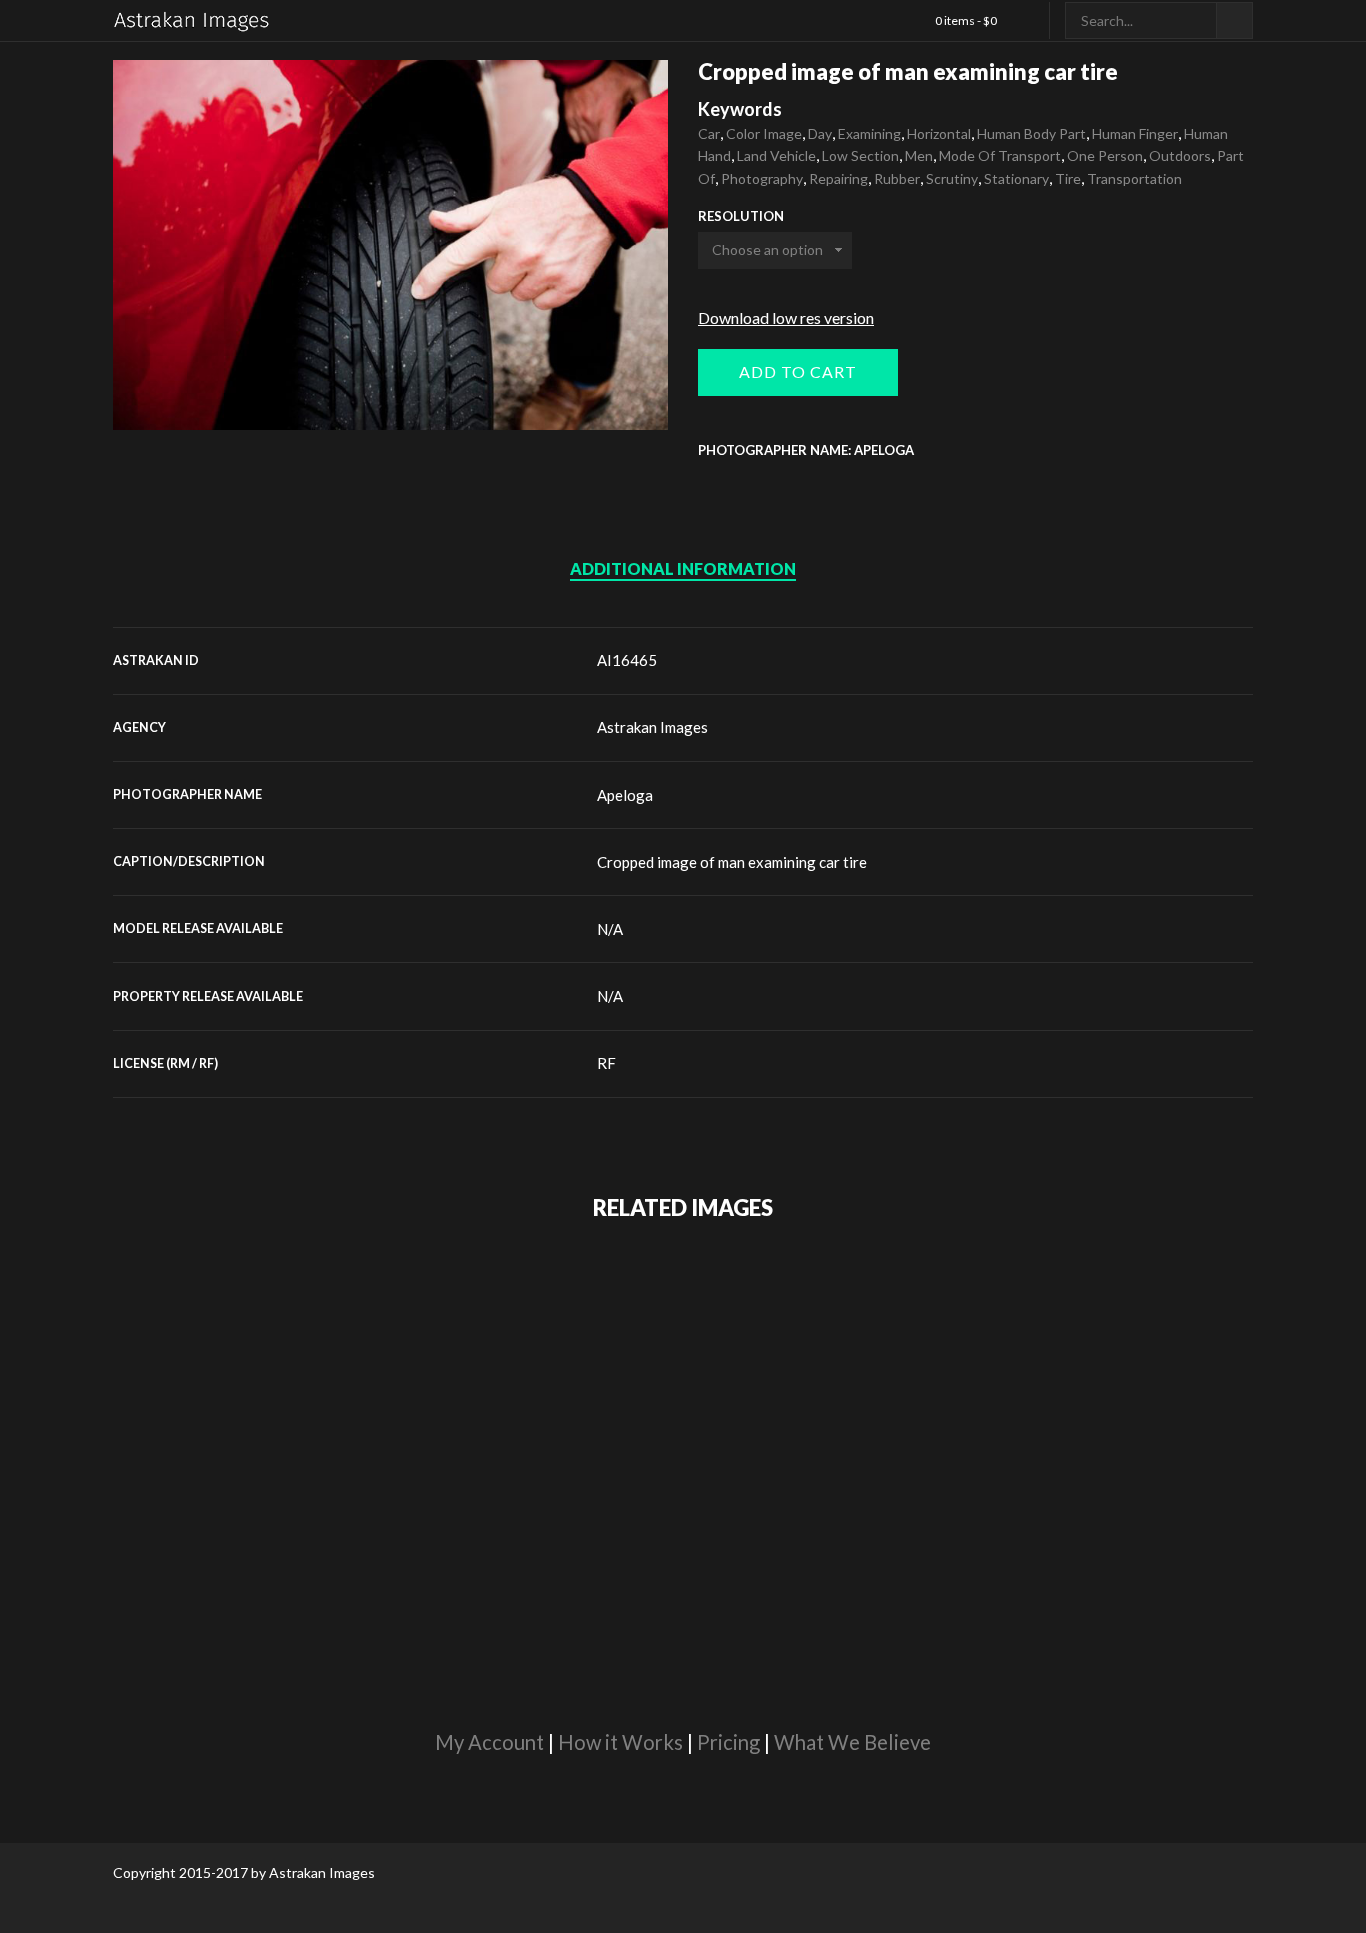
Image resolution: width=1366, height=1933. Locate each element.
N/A (610, 929)
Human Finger (1135, 133)
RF (606, 1063)
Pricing (728, 1742)
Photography (762, 178)
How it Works (620, 1742)
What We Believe (852, 1742)
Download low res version (786, 317)
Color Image (764, 133)
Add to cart (798, 371)
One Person (1105, 155)
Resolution (741, 216)
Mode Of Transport (1000, 155)
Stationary (1016, 178)
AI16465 (627, 660)
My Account (489, 1742)
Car (709, 133)
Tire (1068, 178)
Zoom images (155, 387)
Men (919, 155)
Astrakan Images (652, 727)
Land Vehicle (776, 155)
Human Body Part (1031, 133)
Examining (869, 133)
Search (1234, 20)
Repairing (838, 178)
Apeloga (625, 795)
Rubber (897, 178)
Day (820, 133)
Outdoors (1180, 155)
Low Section (860, 155)
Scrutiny (952, 178)
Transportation (1134, 178)
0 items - (966, 20)
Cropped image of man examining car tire (732, 862)
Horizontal (939, 133)
